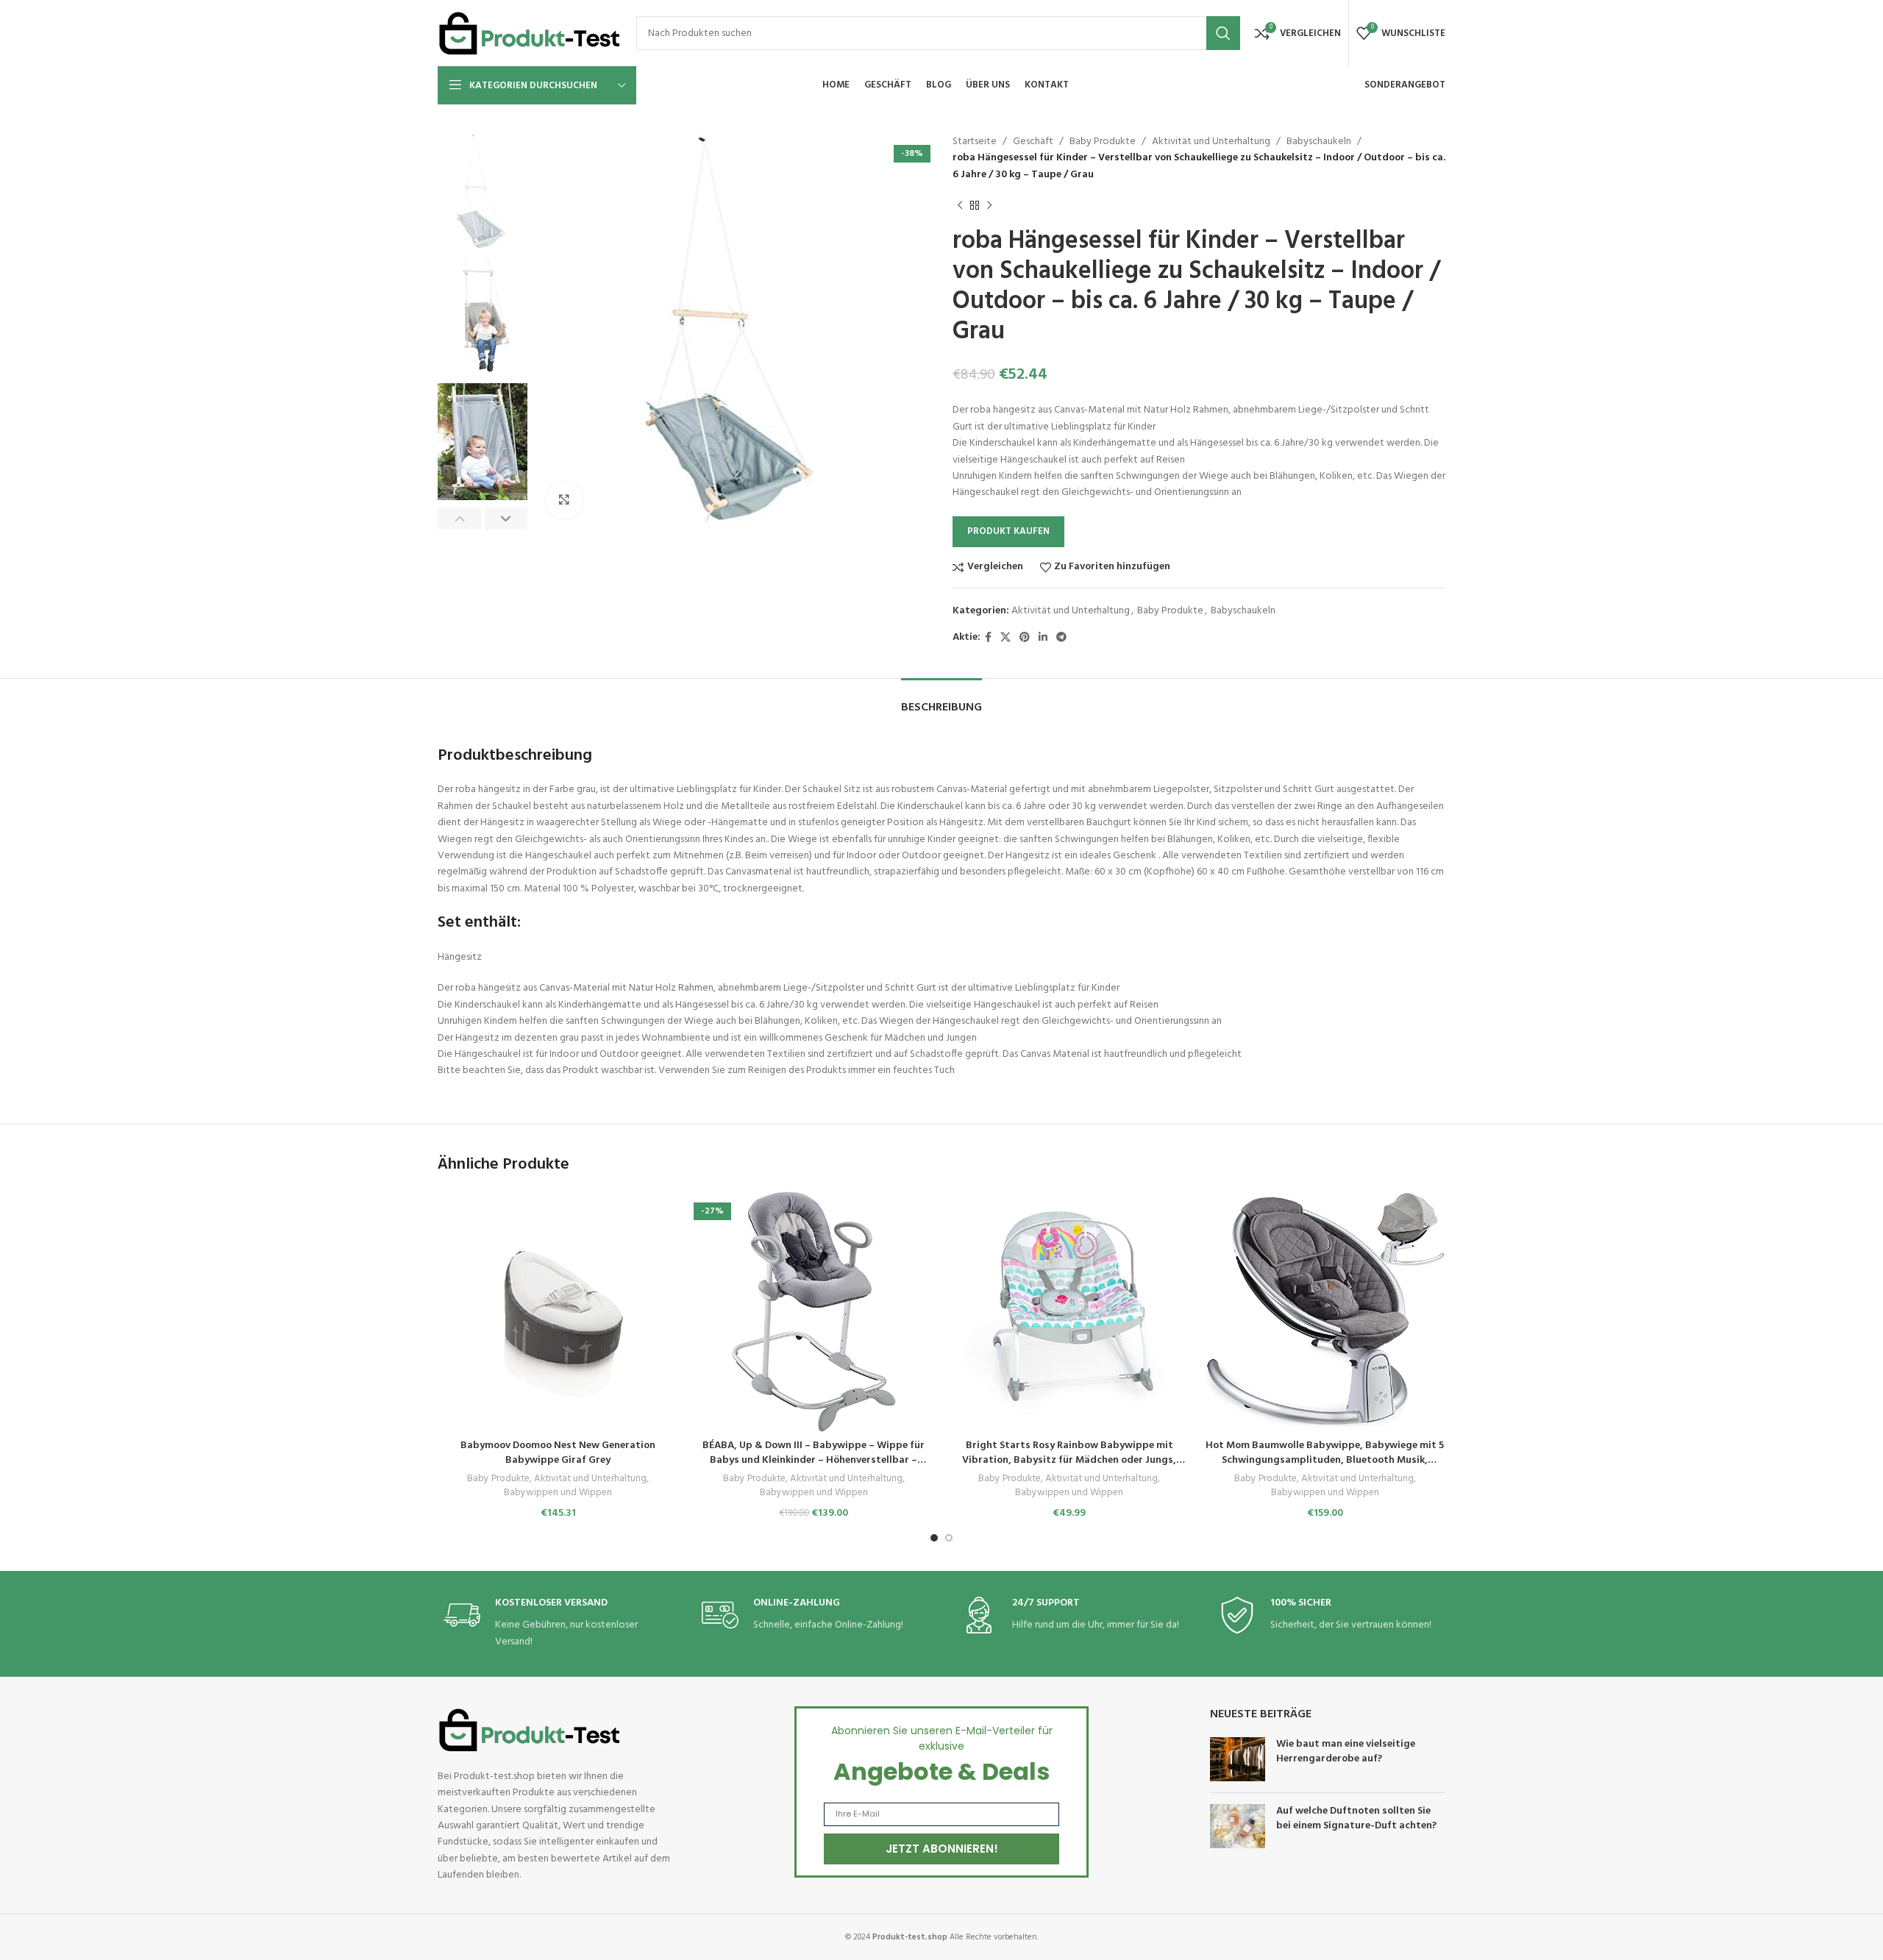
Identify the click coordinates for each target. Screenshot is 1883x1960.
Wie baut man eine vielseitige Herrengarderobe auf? (1346, 1751)
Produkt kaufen (1008, 531)
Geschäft (1033, 142)
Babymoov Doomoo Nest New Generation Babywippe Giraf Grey (558, 1453)
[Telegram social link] (1061, 638)
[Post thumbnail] (1238, 1759)
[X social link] (1005, 638)
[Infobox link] (554, 1624)
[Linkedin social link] (1043, 638)
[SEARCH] (1223, 33)
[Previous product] (960, 205)
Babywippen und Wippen (558, 1493)
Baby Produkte (1103, 142)
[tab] (941, 701)
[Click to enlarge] (564, 500)
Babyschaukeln (1319, 142)
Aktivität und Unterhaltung (1211, 142)
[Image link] (530, 1730)
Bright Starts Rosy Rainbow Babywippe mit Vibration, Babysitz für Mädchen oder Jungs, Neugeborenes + (1069, 1460)
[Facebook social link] (988, 638)
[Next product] (989, 205)
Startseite (975, 142)
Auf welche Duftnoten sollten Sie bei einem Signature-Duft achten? (1356, 1818)
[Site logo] (530, 33)
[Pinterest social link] (1025, 638)
